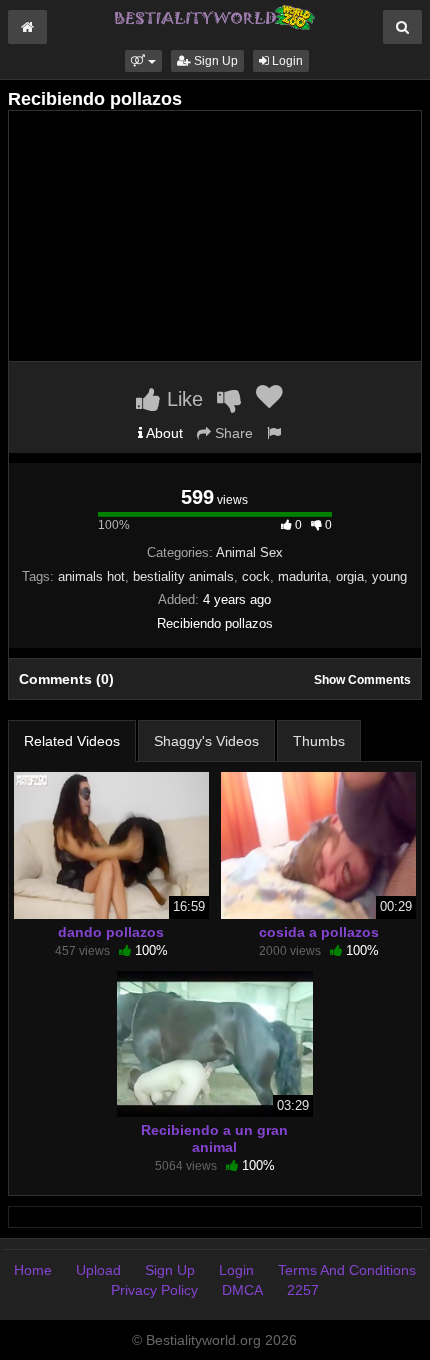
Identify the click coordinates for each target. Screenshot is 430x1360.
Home (33, 1270)
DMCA (242, 1290)
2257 (303, 1290)
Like (182, 399)
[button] (143, 61)
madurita (303, 576)
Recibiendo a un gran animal (214, 1138)
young (389, 576)
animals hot (91, 576)
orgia (350, 576)
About (163, 433)
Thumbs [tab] (319, 741)
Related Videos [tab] (72, 741)
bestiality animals (183, 576)
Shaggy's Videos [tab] (206, 741)
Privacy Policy (154, 1290)
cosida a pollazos (319, 932)
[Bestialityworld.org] (215, 16)
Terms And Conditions (347, 1270)
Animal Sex (249, 552)
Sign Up (214, 61)
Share (232, 433)
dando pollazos (111, 932)
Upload (98, 1270)
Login (286, 61)
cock (256, 576)
